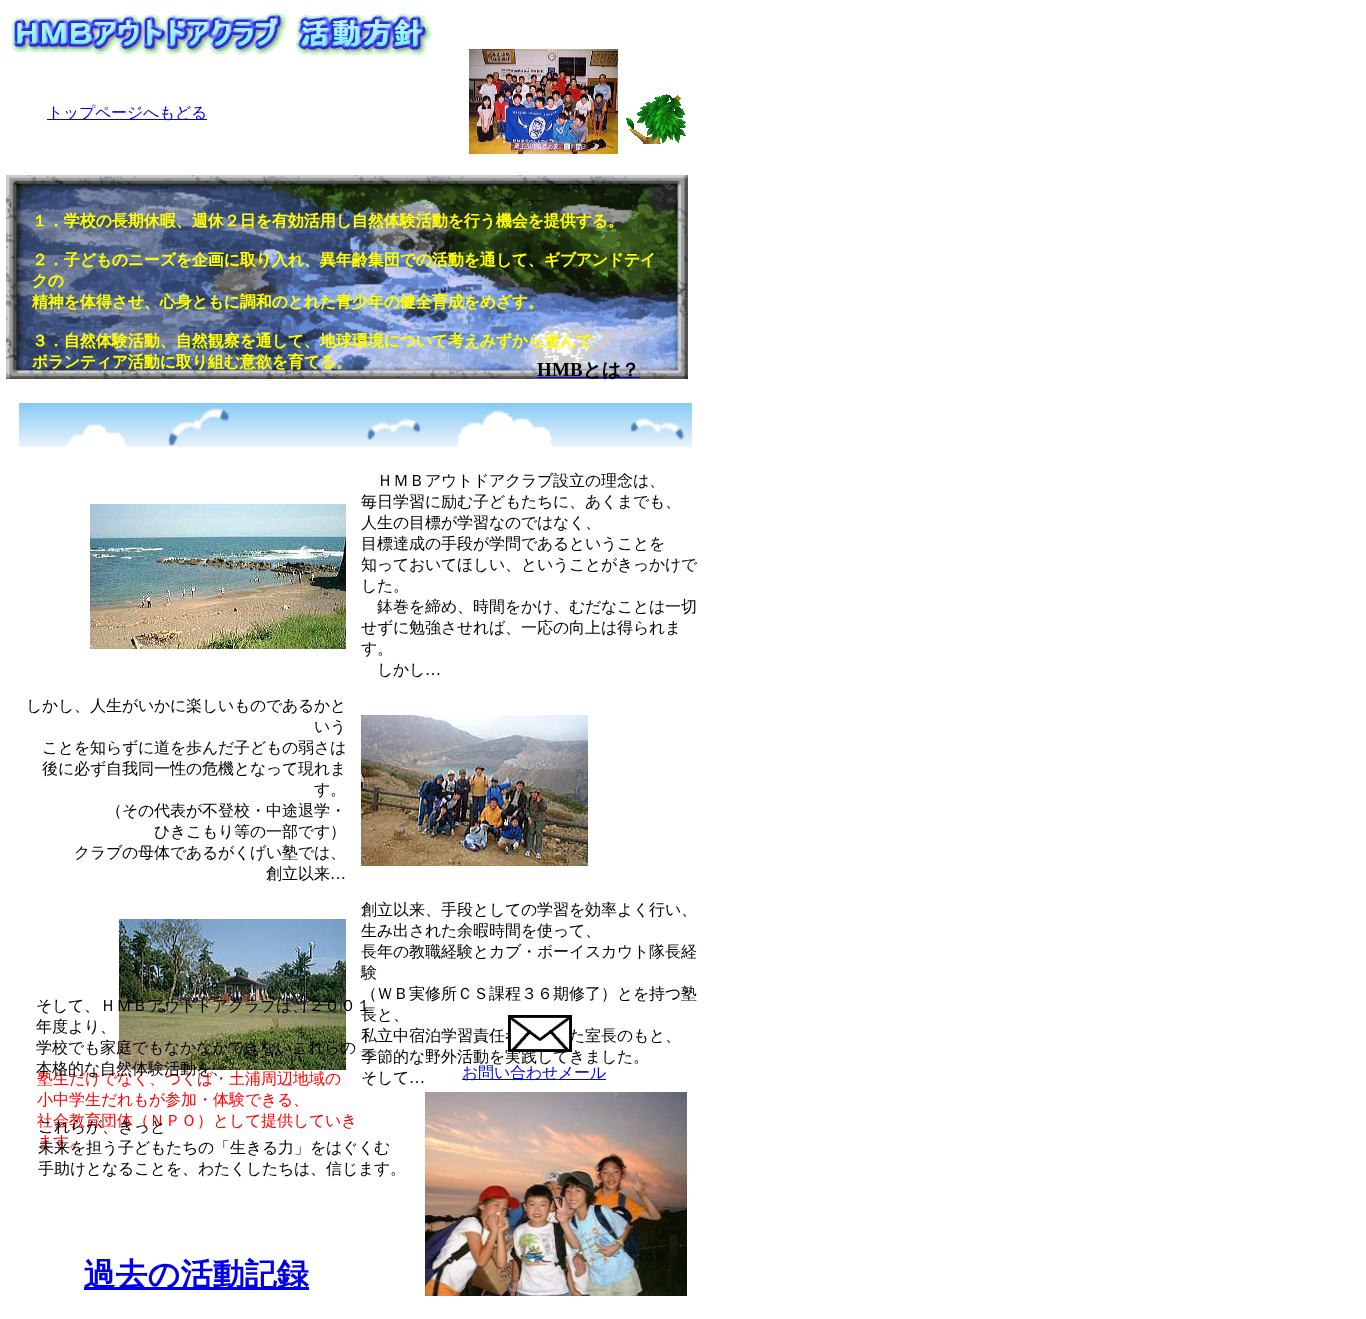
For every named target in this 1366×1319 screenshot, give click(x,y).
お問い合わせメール (534, 1072)
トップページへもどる (127, 112)
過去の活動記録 (196, 1274)
